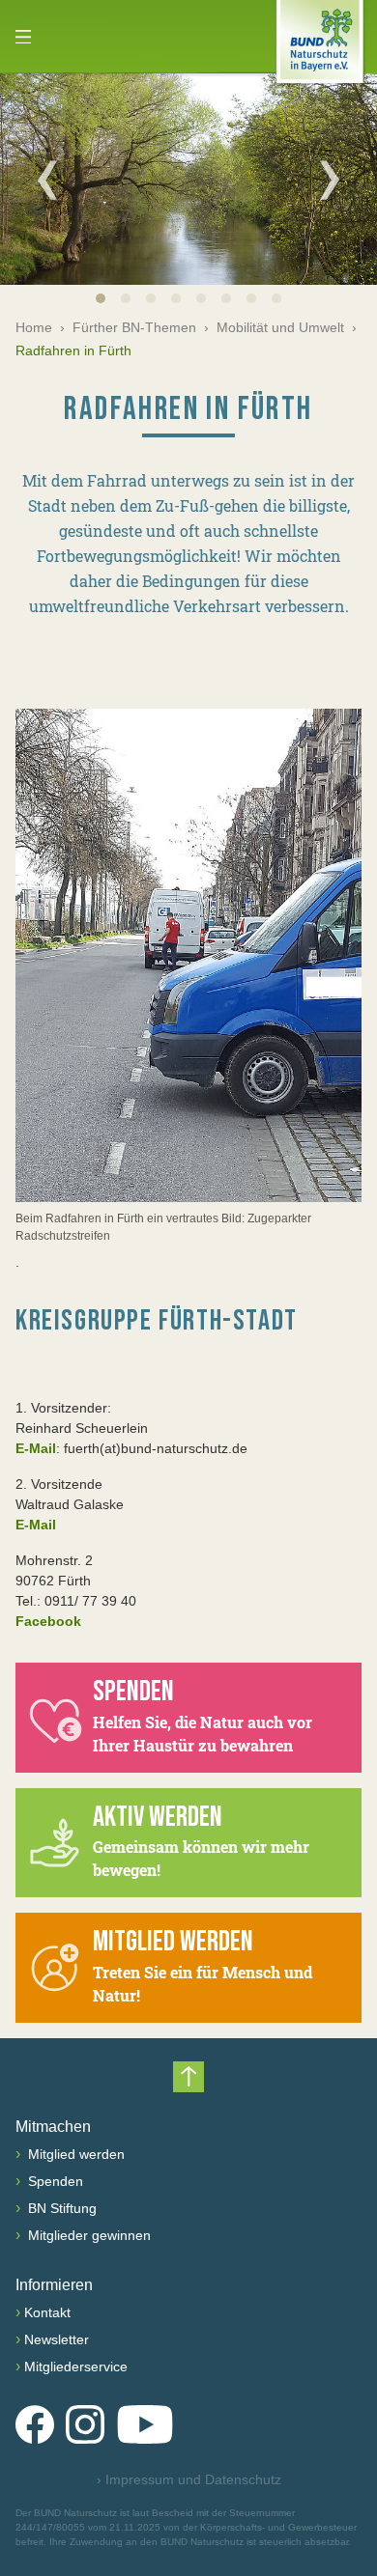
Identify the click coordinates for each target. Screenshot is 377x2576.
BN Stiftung (60, 2208)
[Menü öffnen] (23, 37)
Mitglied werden (74, 2154)
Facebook (48, 1621)
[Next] (330, 180)
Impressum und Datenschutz (189, 2479)
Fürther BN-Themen (134, 327)
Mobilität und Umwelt (280, 327)
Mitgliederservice (76, 2366)
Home (34, 327)
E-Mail (36, 1448)
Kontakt (47, 2312)
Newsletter (57, 2339)
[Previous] (47, 180)
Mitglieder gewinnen (87, 2235)
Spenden (54, 2181)
